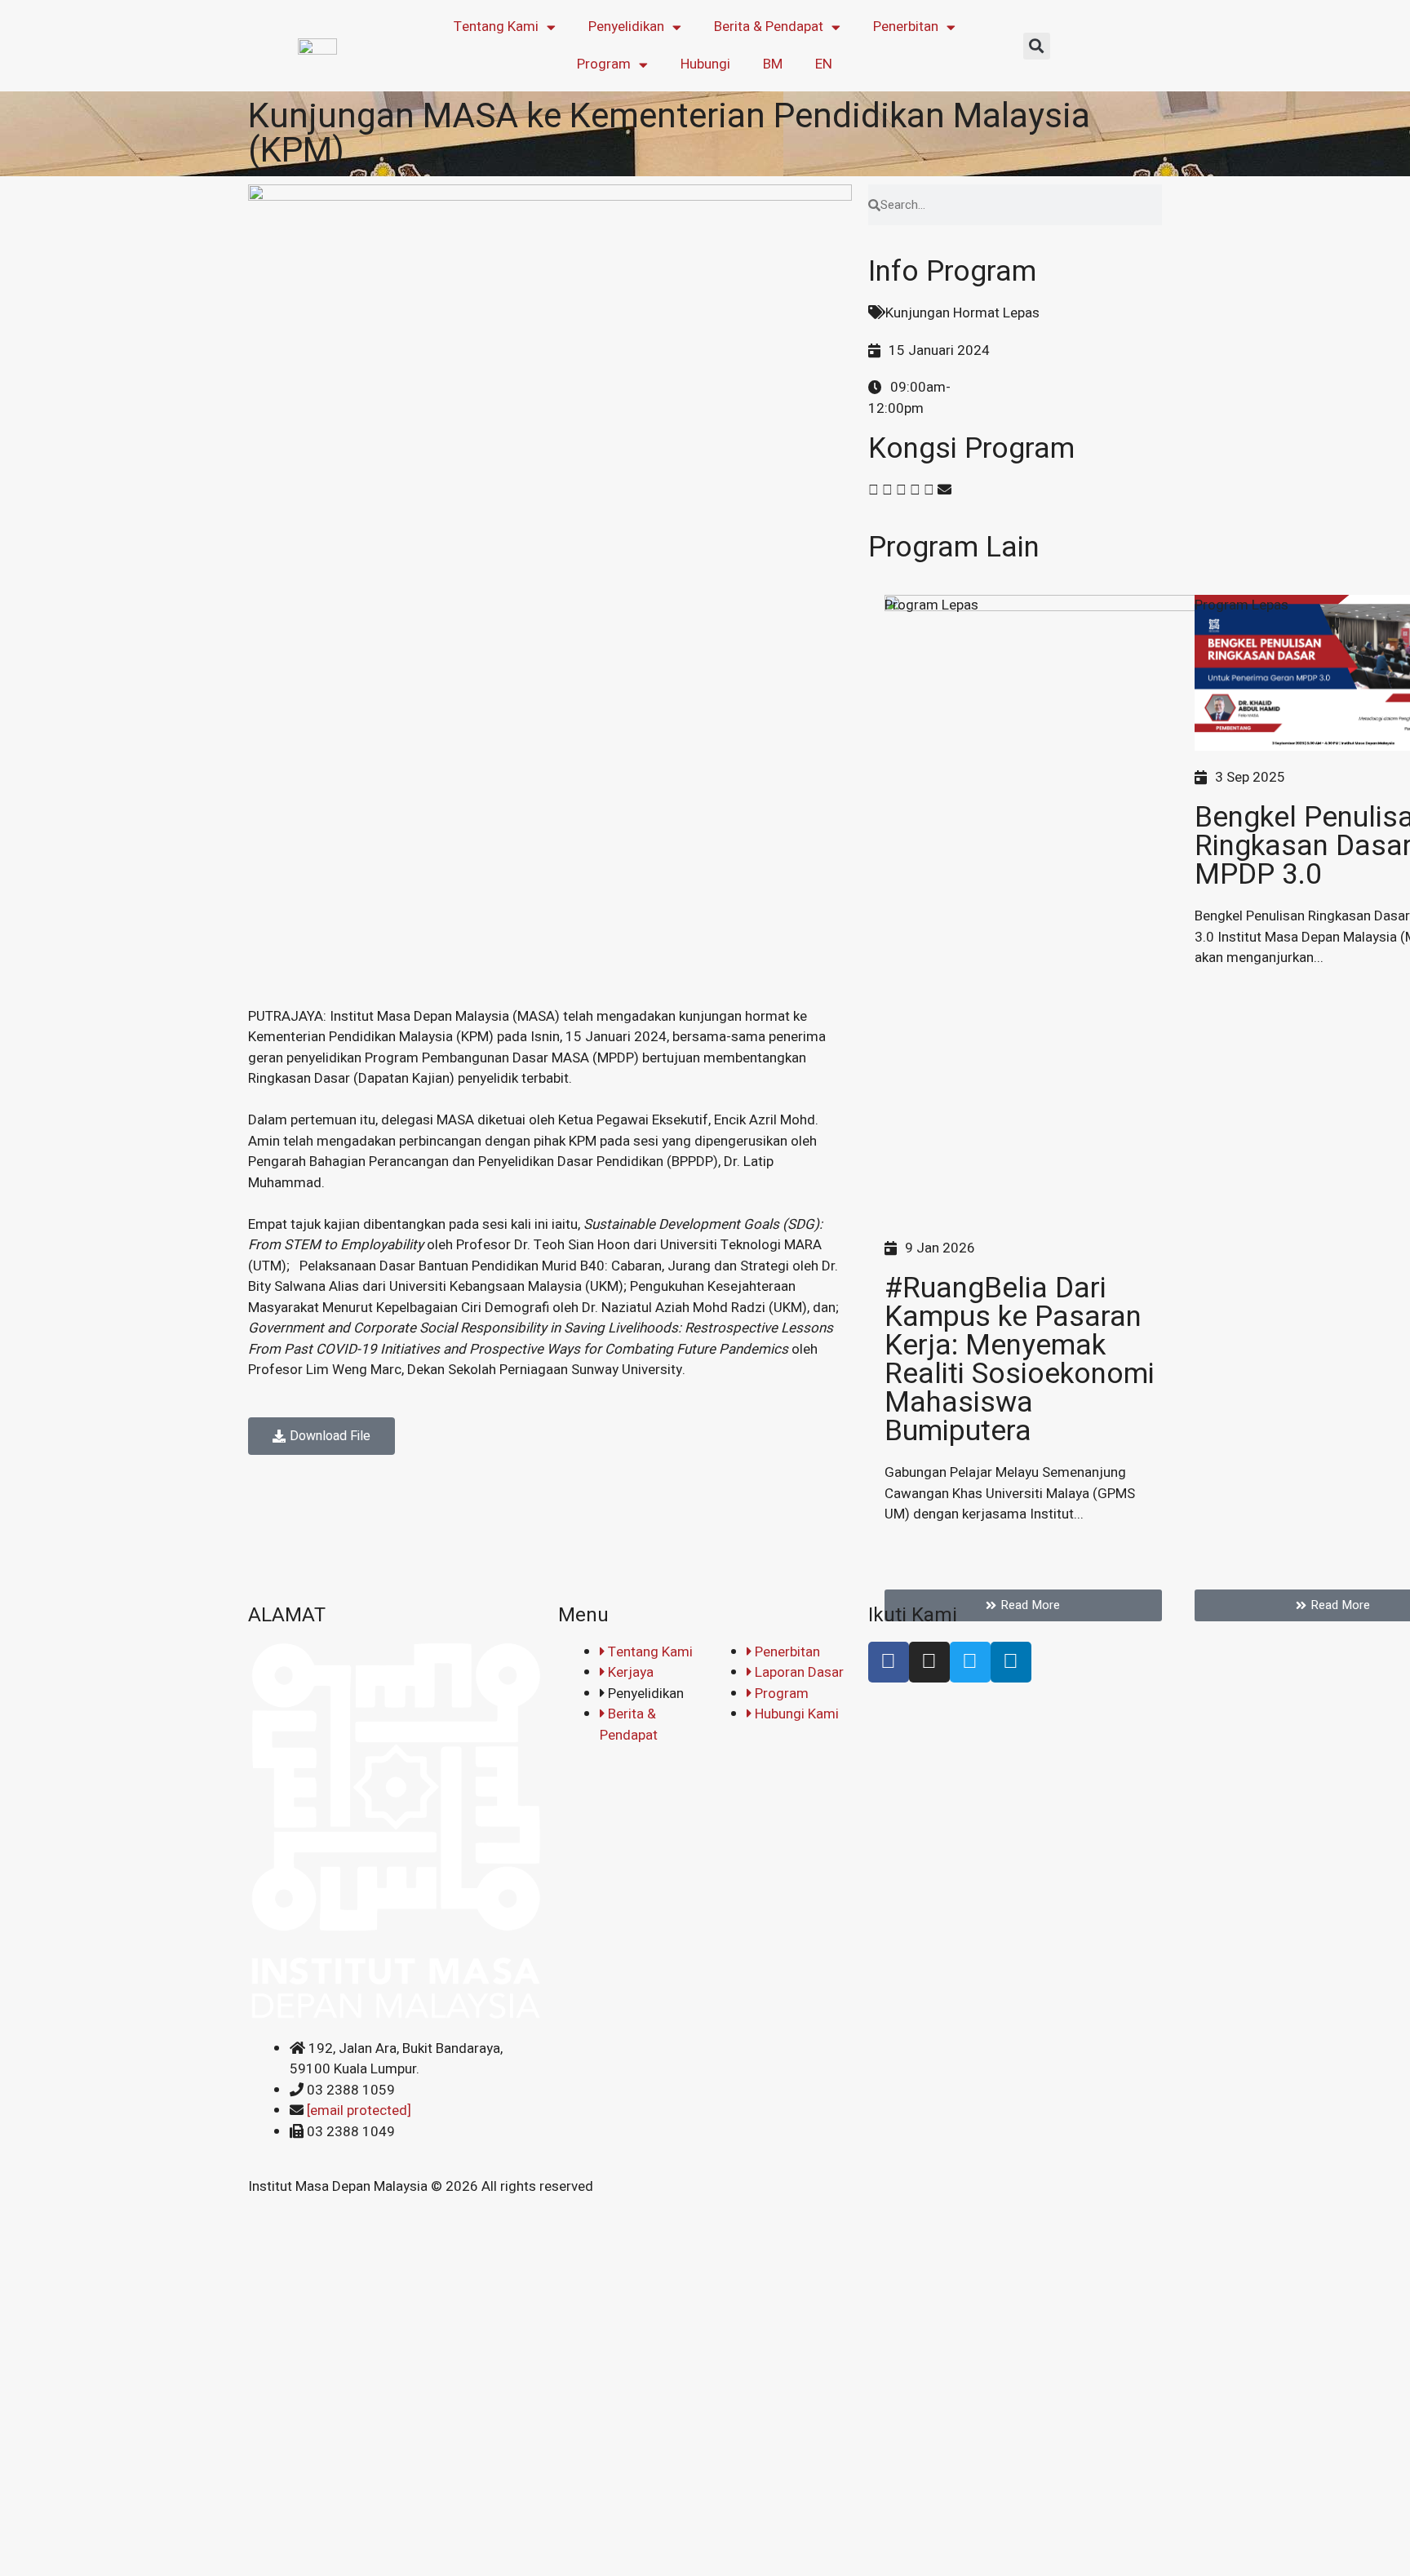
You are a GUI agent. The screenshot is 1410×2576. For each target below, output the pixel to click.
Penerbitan (906, 27)
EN (824, 64)
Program (604, 64)
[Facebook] (889, 1662)
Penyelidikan (626, 27)
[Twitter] (970, 1662)
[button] (1037, 46)
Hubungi (705, 64)
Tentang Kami (496, 27)
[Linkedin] (1011, 1662)
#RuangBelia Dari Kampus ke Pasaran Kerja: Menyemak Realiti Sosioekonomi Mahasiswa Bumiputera (1020, 1360)
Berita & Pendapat (769, 27)
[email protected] (359, 2110)
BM (773, 64)
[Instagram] (929, 1662)
